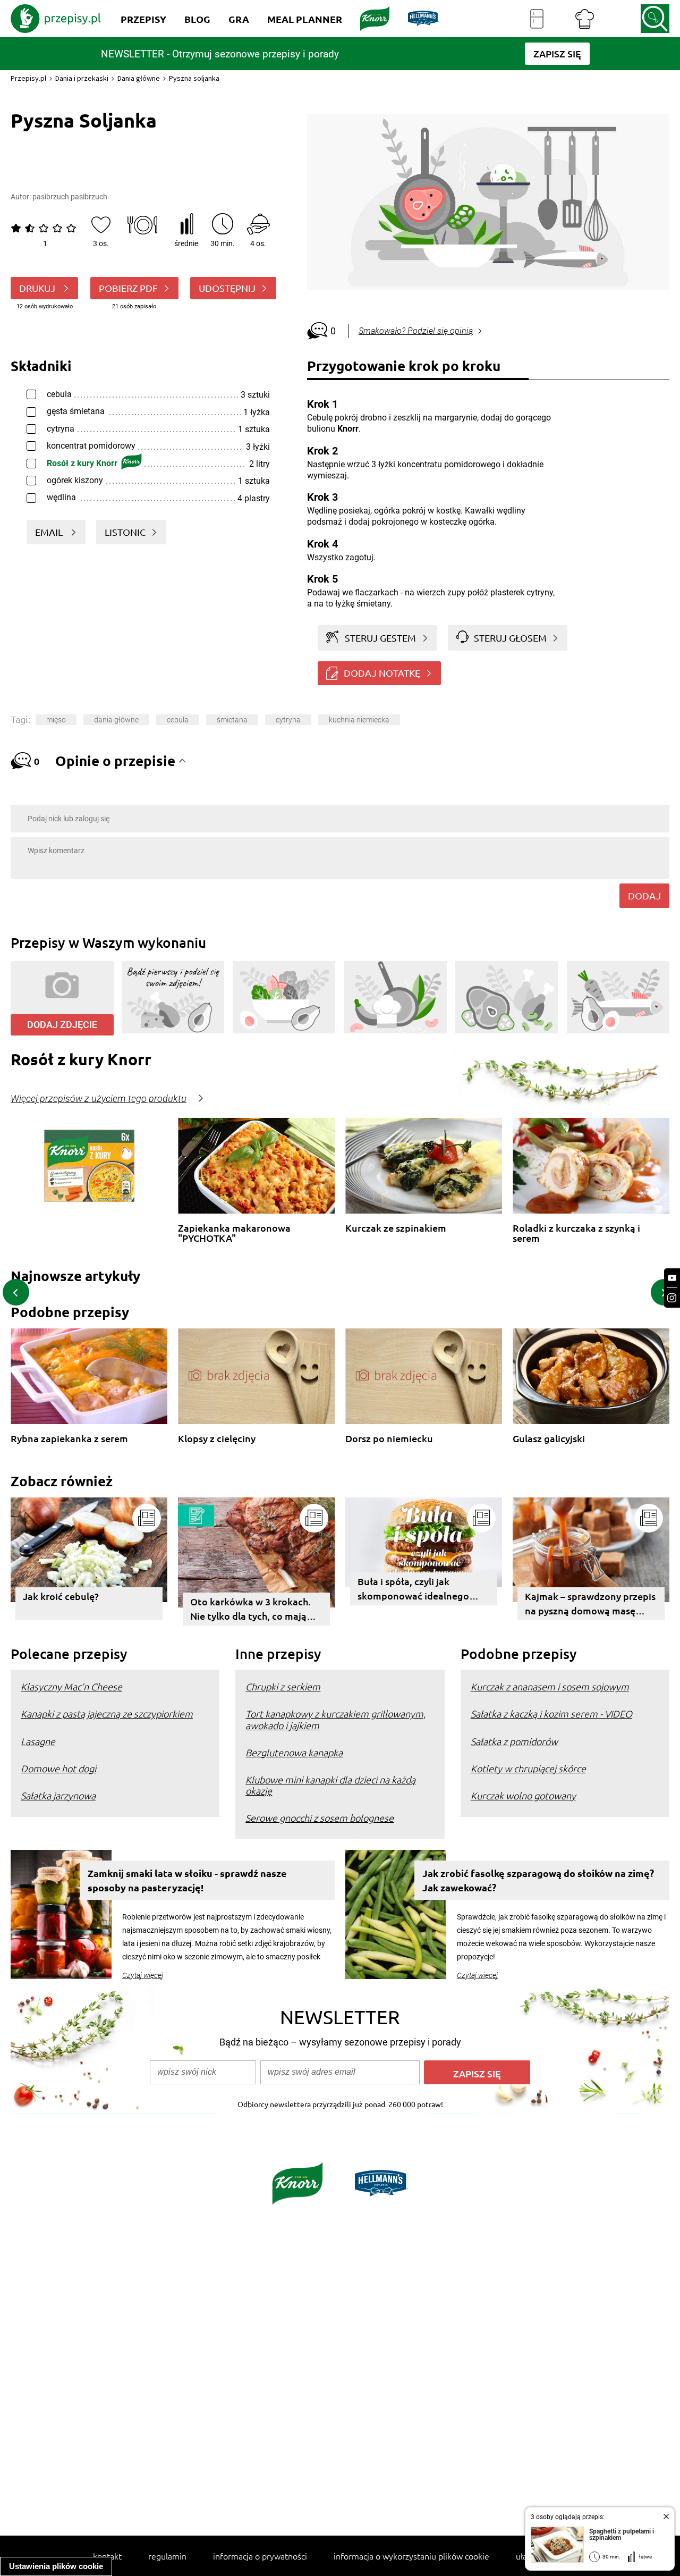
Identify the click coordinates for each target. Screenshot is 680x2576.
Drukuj (38, 288)
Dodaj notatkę (382, 673)
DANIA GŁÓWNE (116, 720)
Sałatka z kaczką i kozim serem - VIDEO (551, 1714)
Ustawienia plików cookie (56, 2566)
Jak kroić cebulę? (61, 1596)
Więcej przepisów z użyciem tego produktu (99, 1099)
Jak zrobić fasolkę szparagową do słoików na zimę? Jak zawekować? (538, 1880)
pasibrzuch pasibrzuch (70, 197)
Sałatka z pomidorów (514, 1741)
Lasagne (38, 1741)
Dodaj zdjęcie (62, 1025)
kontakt (107, 2556)
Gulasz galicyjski (549, 1439)
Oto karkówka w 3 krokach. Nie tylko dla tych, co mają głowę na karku (250, 1610)
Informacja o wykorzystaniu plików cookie (411, 2556)
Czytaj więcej (143, 1975)
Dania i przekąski (82, 78)
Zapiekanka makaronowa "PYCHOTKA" (234, 1233)
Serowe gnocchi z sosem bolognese (320, 1818)
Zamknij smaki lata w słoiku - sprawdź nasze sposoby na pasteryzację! (187, 1880)
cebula (178, 720)
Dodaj (644, 895)
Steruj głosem (510, 638)
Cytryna (288, 720)
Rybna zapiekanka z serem (69, 1439)
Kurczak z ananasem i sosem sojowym (550, 1686)
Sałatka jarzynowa (58, 1795)
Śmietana (232, 720)
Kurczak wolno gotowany (523, 1795)
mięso (56, 720)
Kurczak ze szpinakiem (396, 1228)
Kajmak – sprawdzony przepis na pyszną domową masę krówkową (590, 1605)
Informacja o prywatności (260, 2556)
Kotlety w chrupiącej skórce (528, 1768)
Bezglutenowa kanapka (294, 1752)
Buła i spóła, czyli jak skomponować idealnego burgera (413, 1590)
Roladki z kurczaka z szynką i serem (576, 1233)
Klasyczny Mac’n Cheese (71, 1686)
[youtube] (672, 1278)
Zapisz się (477, 2073)
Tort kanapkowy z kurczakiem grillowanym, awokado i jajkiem (335, 1719)
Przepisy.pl (28, 78)
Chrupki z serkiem (283, 1686)
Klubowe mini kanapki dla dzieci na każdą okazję (330, 1785)
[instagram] (672, 1298)
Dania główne (139, 78)
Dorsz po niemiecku (389, 1439)
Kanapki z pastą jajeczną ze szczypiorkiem (107, 1714)
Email (50, 532)
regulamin (167, 2556)
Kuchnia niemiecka (359, 720)
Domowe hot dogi (58, 1768)
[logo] (56, 19)
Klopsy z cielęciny (217, 1439)
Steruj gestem (380, 638)
